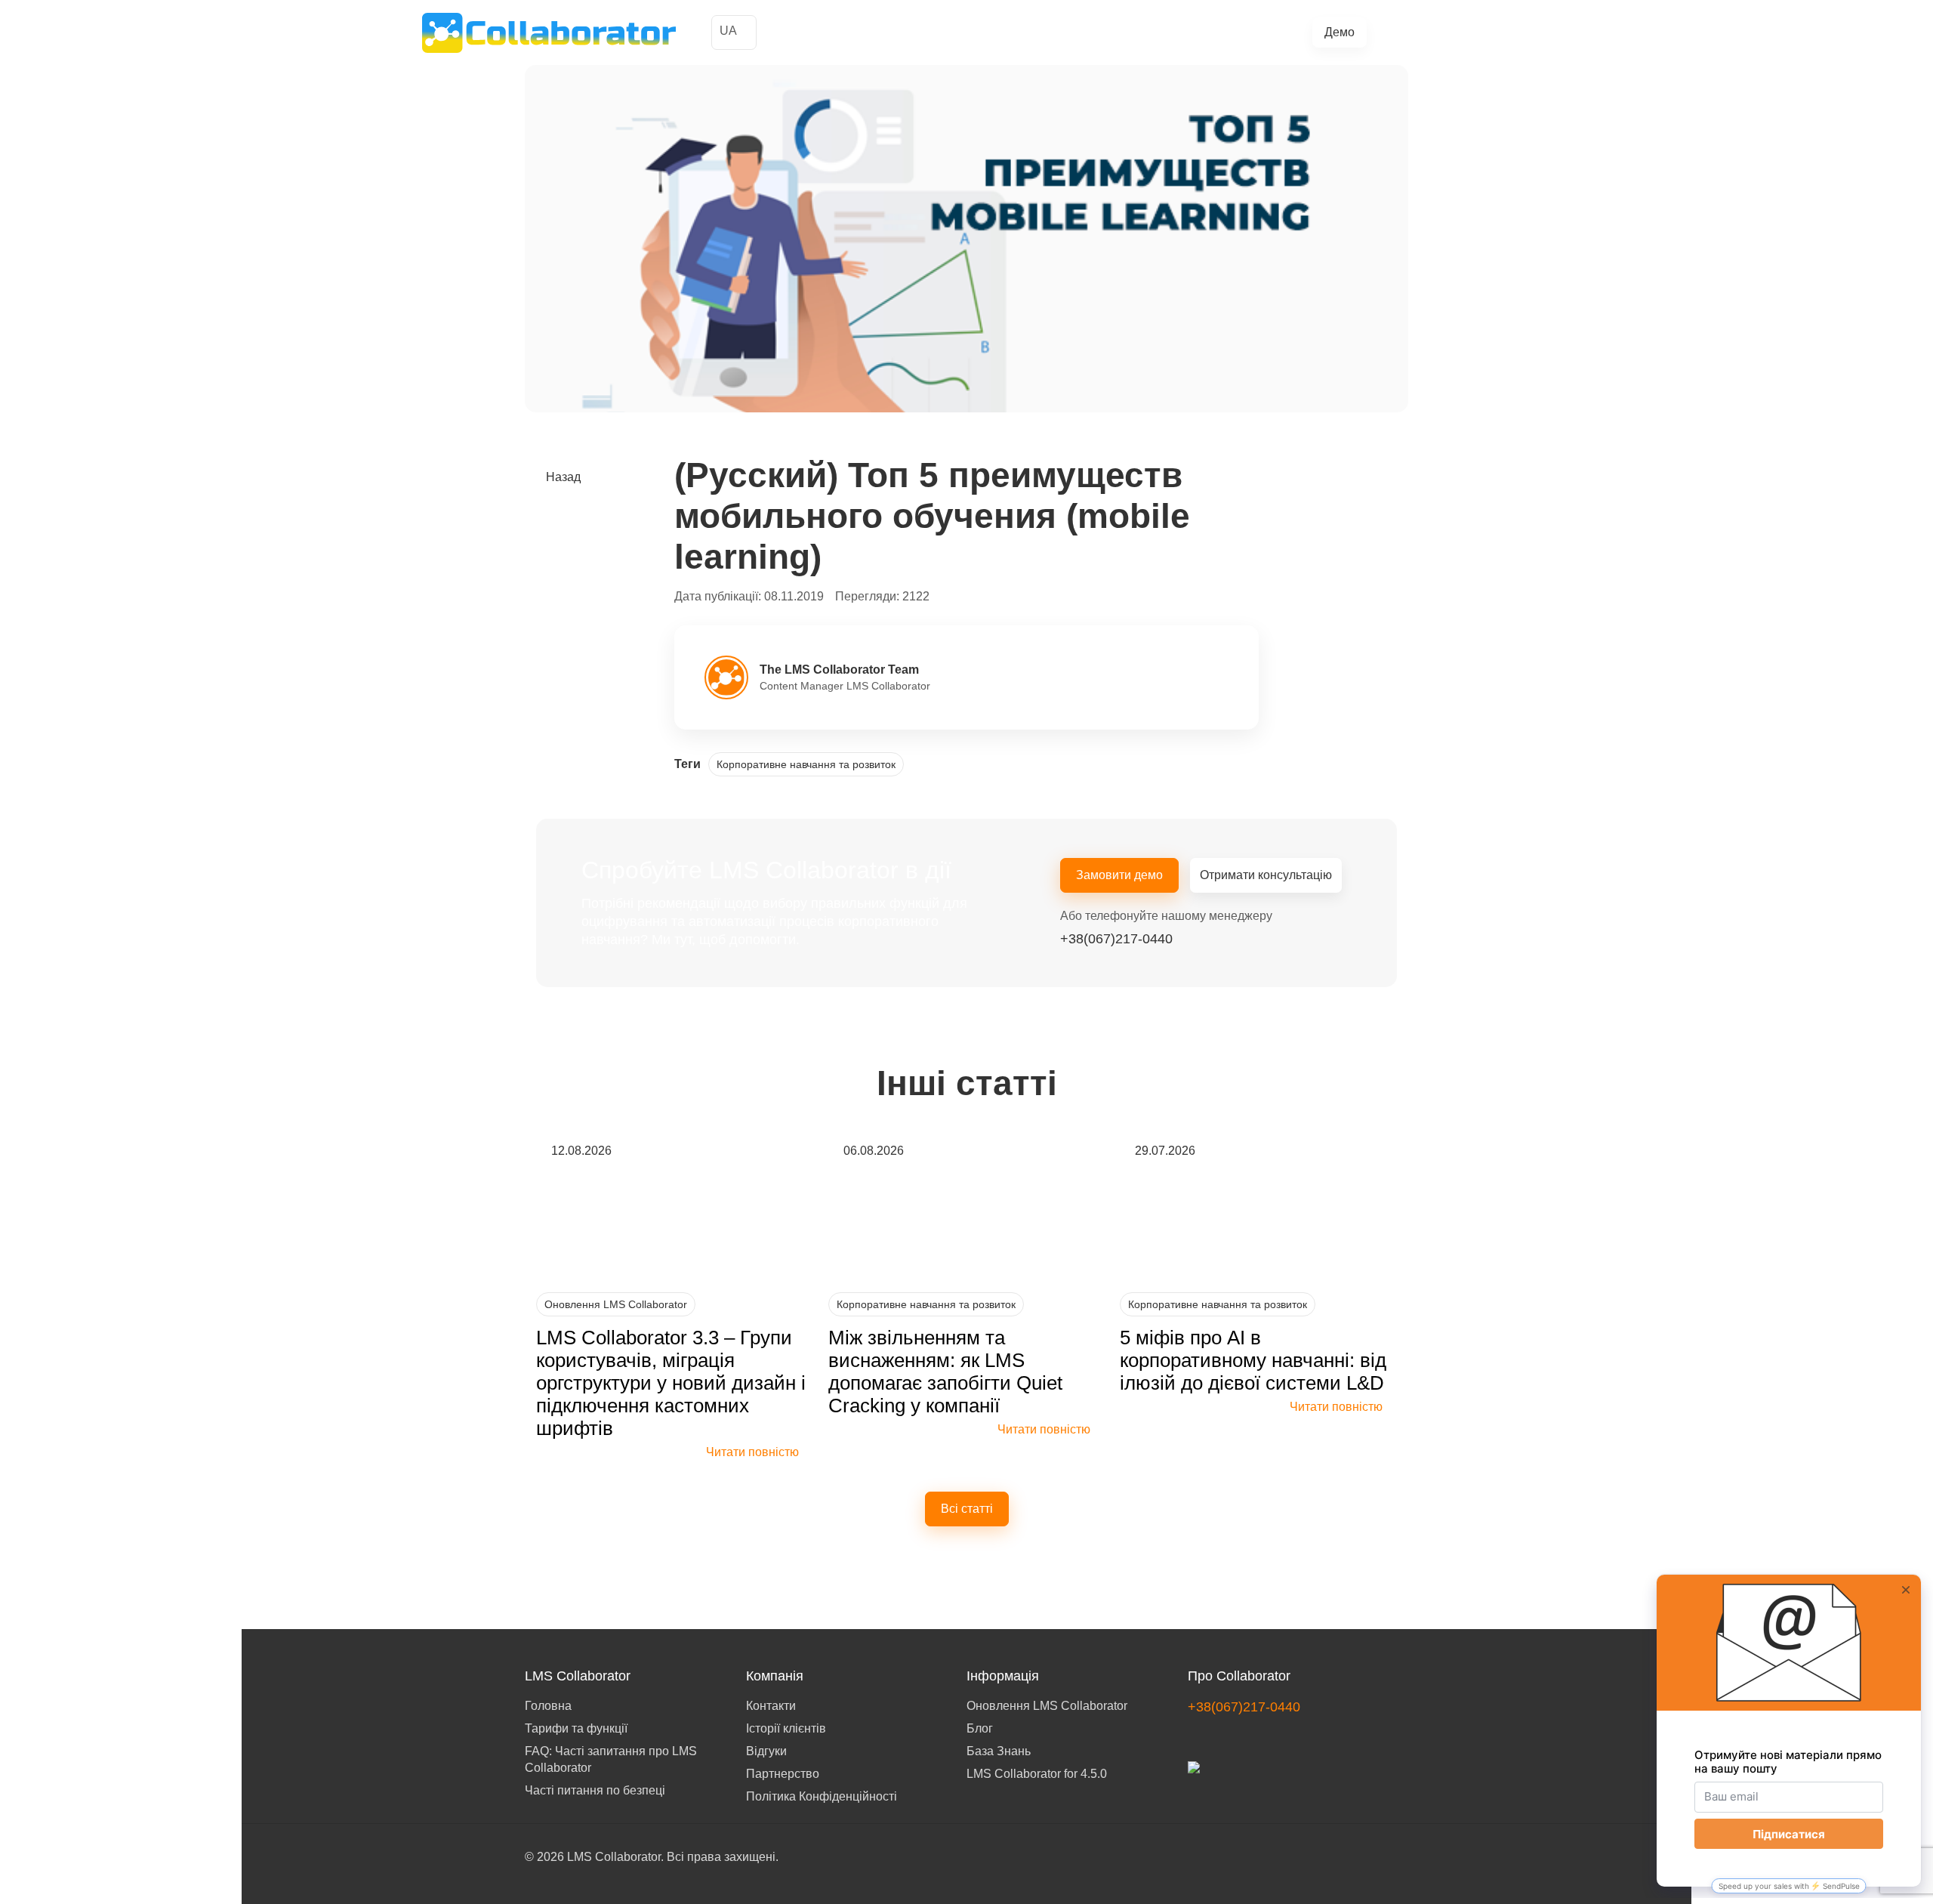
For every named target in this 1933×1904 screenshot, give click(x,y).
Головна (548, 1706)
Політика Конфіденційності (822, 1796)
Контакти (771, 1706)
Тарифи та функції (1048, 33)
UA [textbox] (728, 31)
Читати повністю (752, 1452)
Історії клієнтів (887, 33)
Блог (1187, 33)
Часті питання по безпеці (595, 1790)
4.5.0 (1224, 33)
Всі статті (967, 1509)
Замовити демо (1119, 875)
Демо (1340, 32)
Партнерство (783, 1774)
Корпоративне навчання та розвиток (806, 764)
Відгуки (766, 1751)
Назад (563, 477)
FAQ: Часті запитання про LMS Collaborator (611, 1759)
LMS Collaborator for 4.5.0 (1037, 1774)
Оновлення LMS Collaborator (616, 1304)
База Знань (999, 1751)
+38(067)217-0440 (1449, 32)
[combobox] (734, 32)
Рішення (962, 33)
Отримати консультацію (1266, 875)
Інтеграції (1136, 33)
